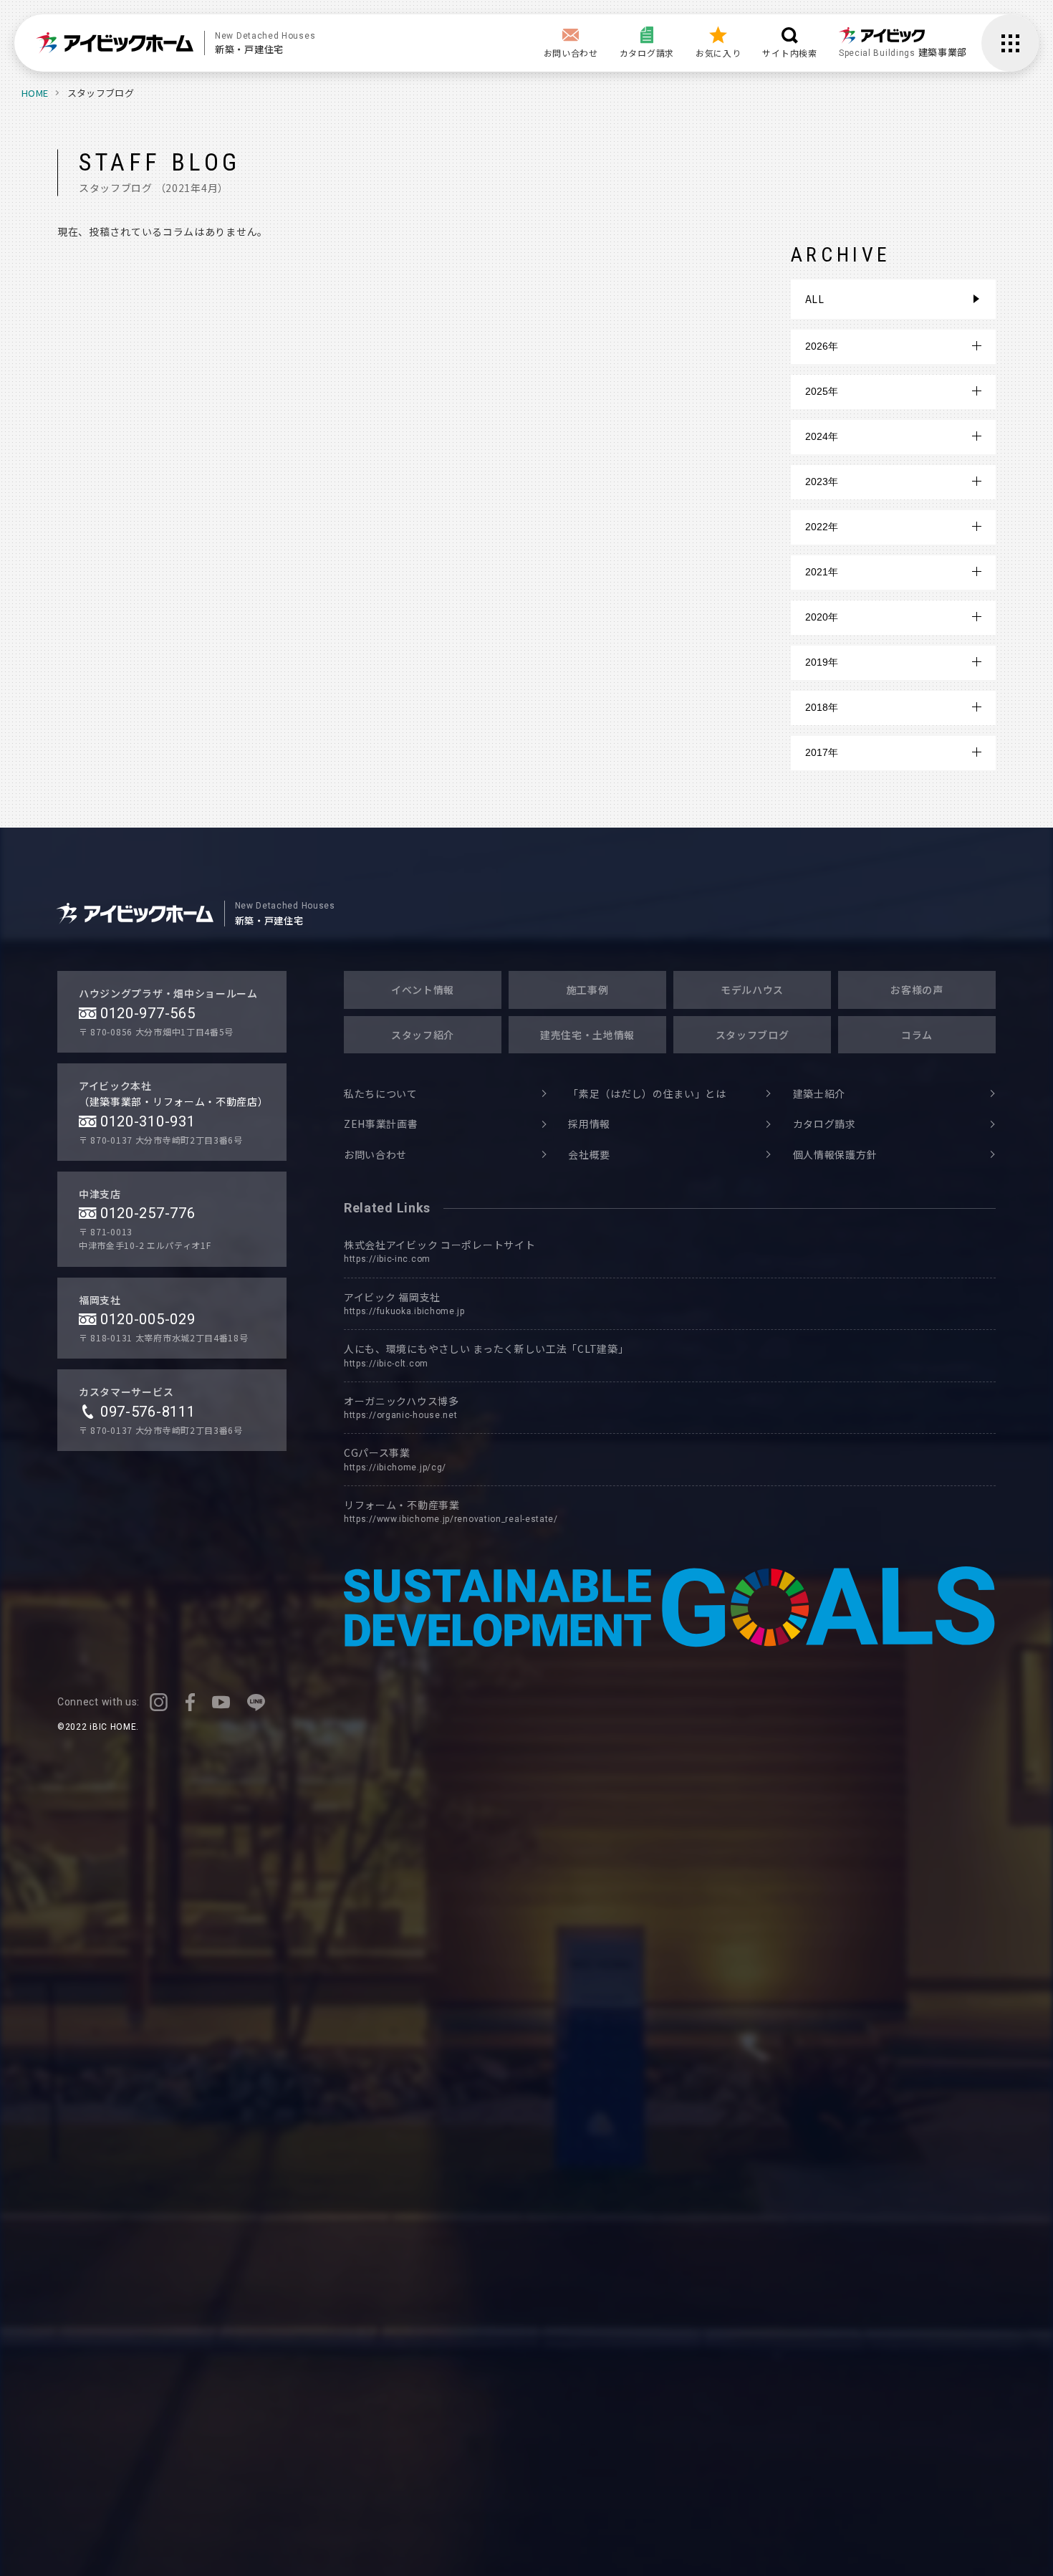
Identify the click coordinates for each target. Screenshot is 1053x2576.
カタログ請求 (824, 1124)
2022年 (822, 527)
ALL (815, 299)
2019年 (822, 662)
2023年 (822, 482)
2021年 (822, 572)
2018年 (822, 707)
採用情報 (589, 1124)
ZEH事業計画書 (381, 1124)
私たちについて (381, 1093)
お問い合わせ (375, 1154)
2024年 (822, 436)
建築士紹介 (819, 1093)
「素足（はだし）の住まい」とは (647, 1093)
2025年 (822, 391)
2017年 (822, 752)
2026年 (822, 346)
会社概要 (589, 1154)
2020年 (822, 617)
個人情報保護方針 (835, 1154)
